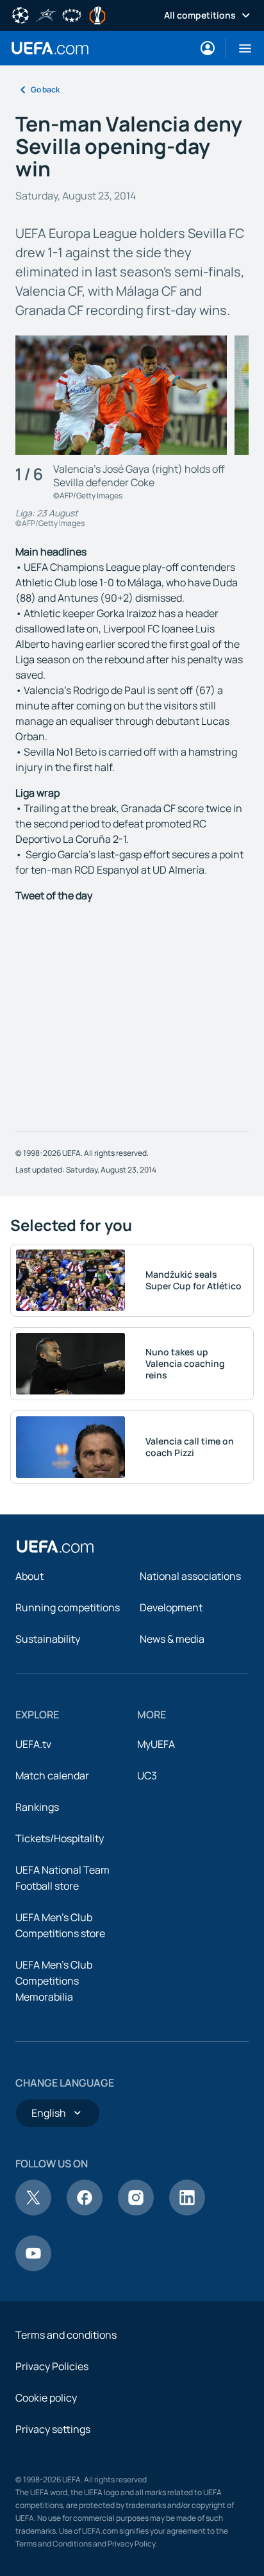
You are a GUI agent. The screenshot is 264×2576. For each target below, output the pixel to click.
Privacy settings (53, 2429)
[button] (240, 48)
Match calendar (52, 1775)
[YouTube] (33, 2267)
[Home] (55, 1546)
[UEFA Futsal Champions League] (46, 14)
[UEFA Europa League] (97, 14)
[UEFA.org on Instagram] (136, 2212)
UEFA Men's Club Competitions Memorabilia (54, 1981)
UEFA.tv (33, 1744)
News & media (172, 1639)
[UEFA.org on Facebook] (85, 2212)
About (29, 1576)
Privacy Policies (52, 2366)
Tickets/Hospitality (60, 1838)
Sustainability (48, 1639)
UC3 (147, 1775)
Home (50, 48)
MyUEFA (156, 1744)
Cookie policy (46, 2398)
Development (171, 1607)
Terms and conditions (66, 2335)
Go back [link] (45, 89)
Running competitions (68, 1607)
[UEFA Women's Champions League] (72, 14)
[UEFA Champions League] (21, 14)
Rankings (37, 1807)
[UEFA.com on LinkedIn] (187, 2212)
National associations (190, 1576)
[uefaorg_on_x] (33, 2212)
